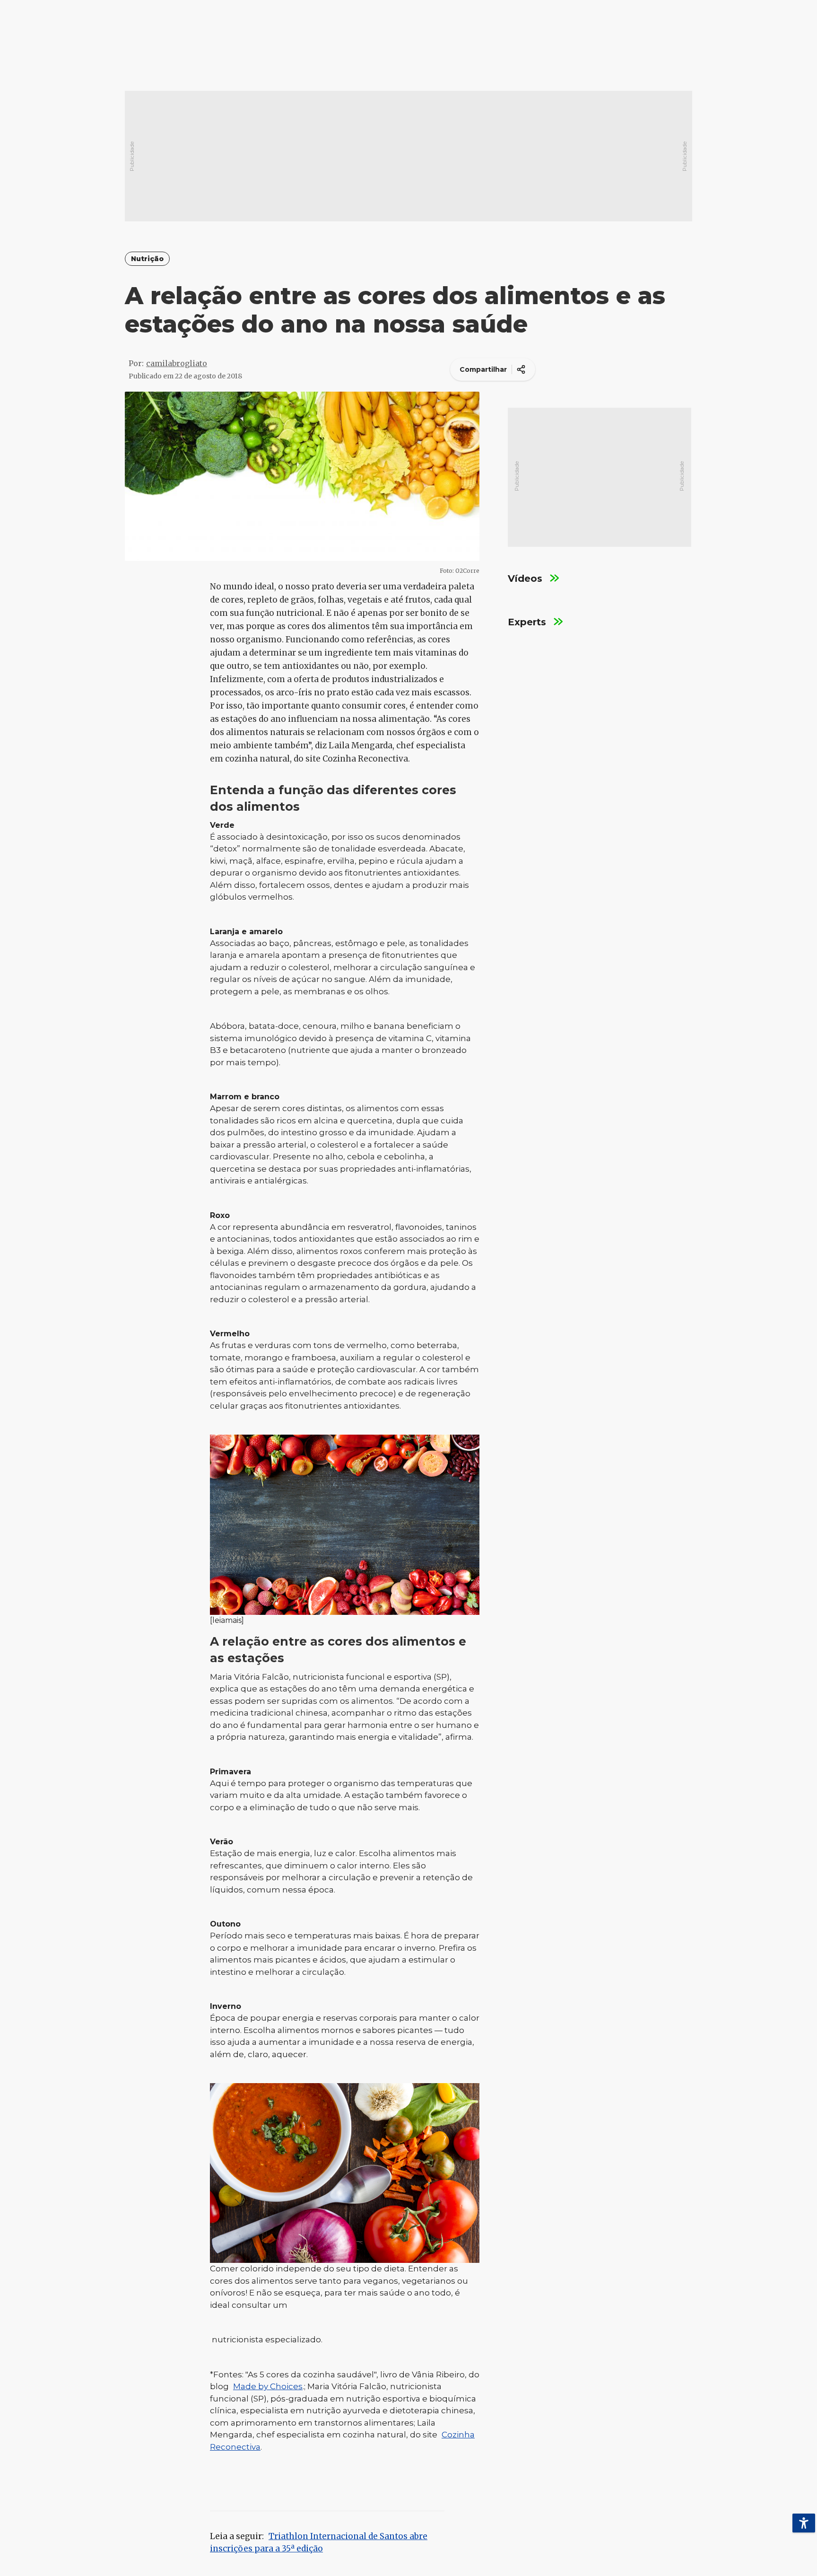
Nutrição (147, 259)
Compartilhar (483, 369)
